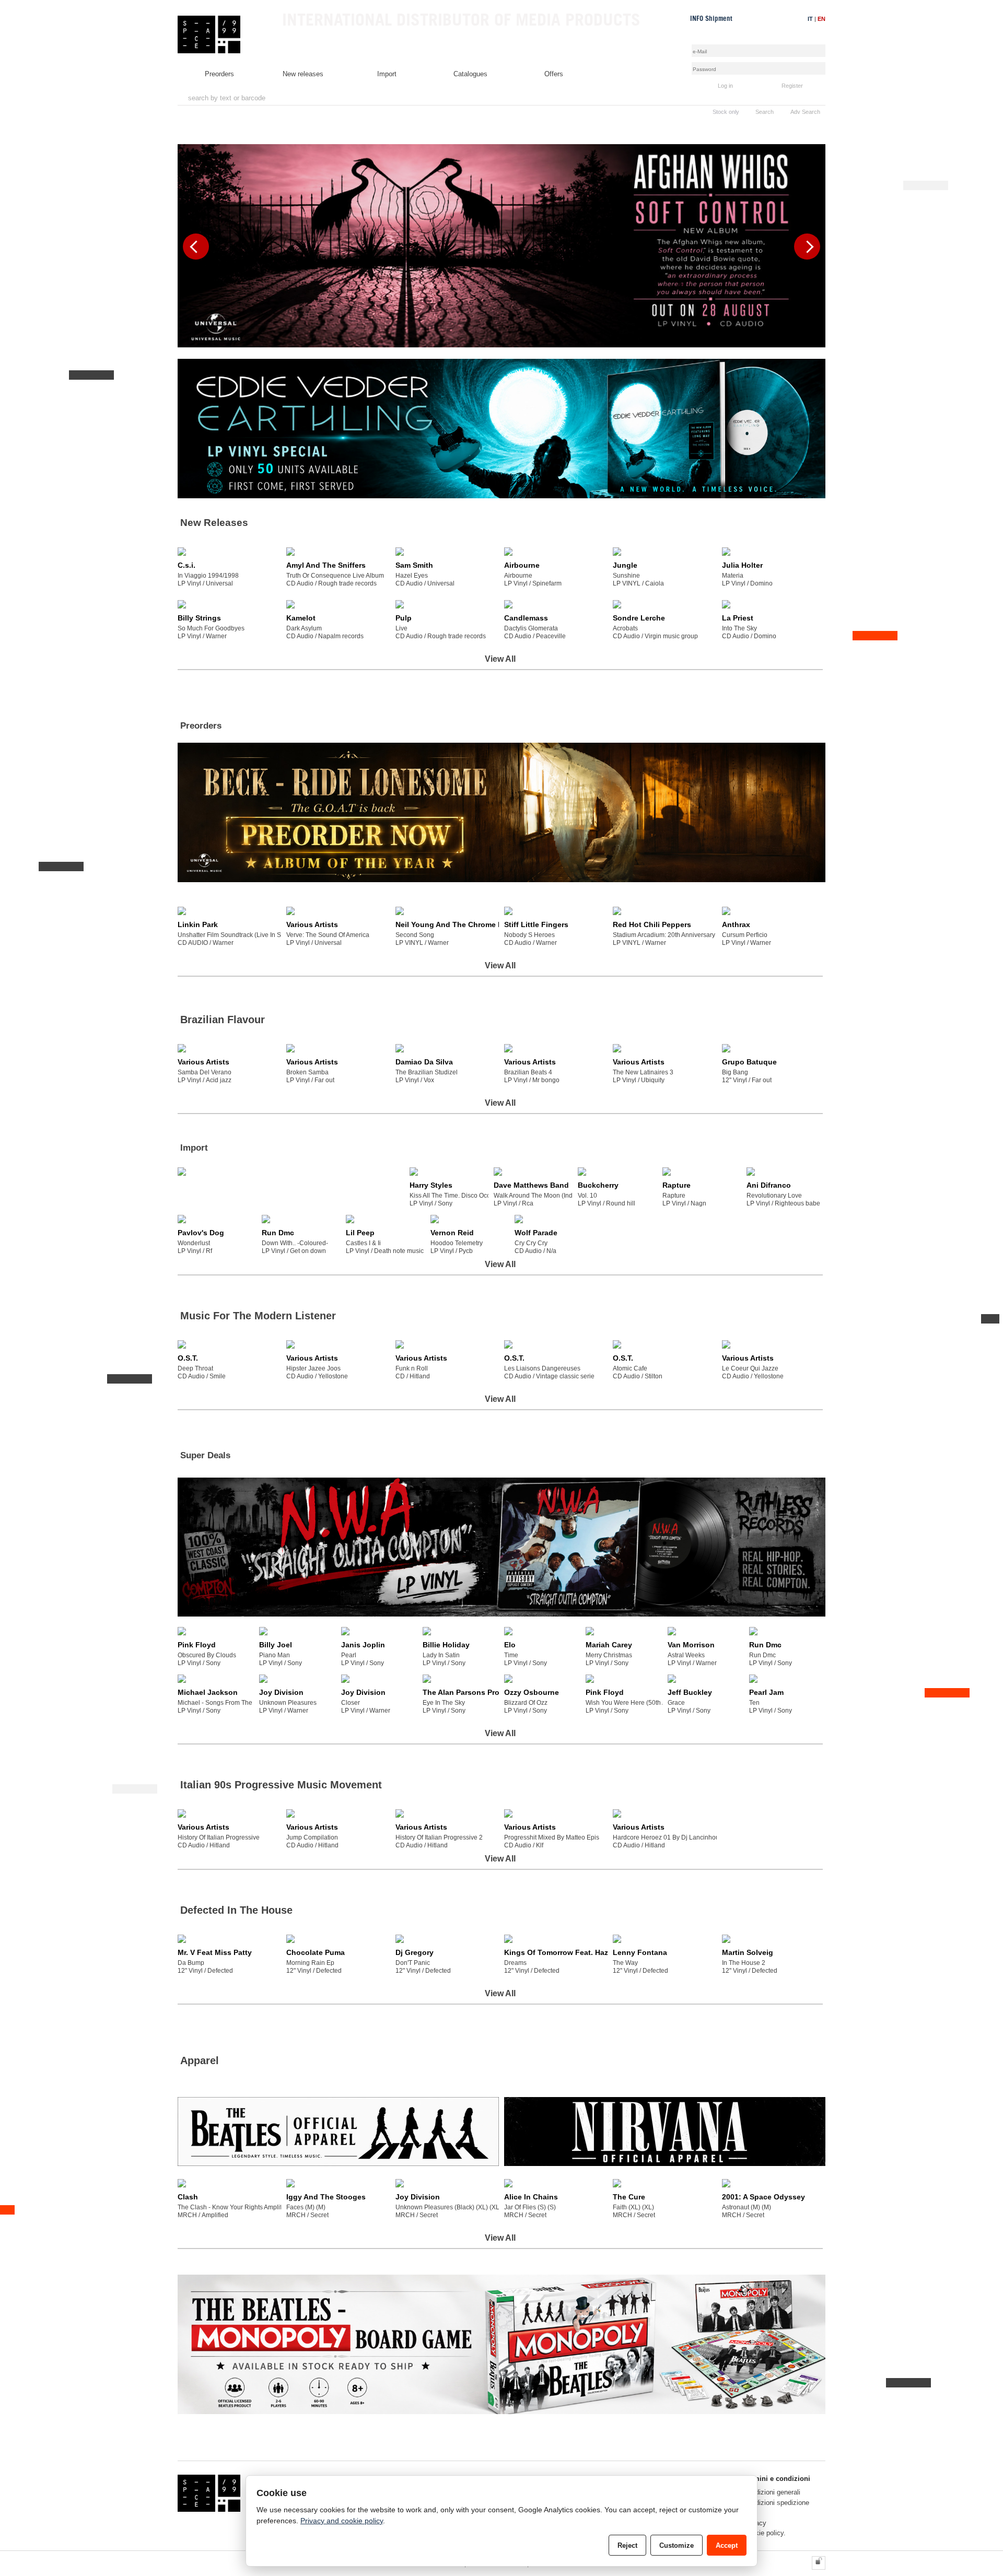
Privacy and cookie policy (342, 2521)
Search (765, 112)
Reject (627, 2545)
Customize (677, 2545)
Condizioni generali (772, 2492)
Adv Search (805, 112)
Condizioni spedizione (776, 2503)
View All (500, 659)
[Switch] (819, 2563)
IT (810, 19)
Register (792, 86)
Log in (725, 86)
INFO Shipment (711, 19)
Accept (727, 2545)
